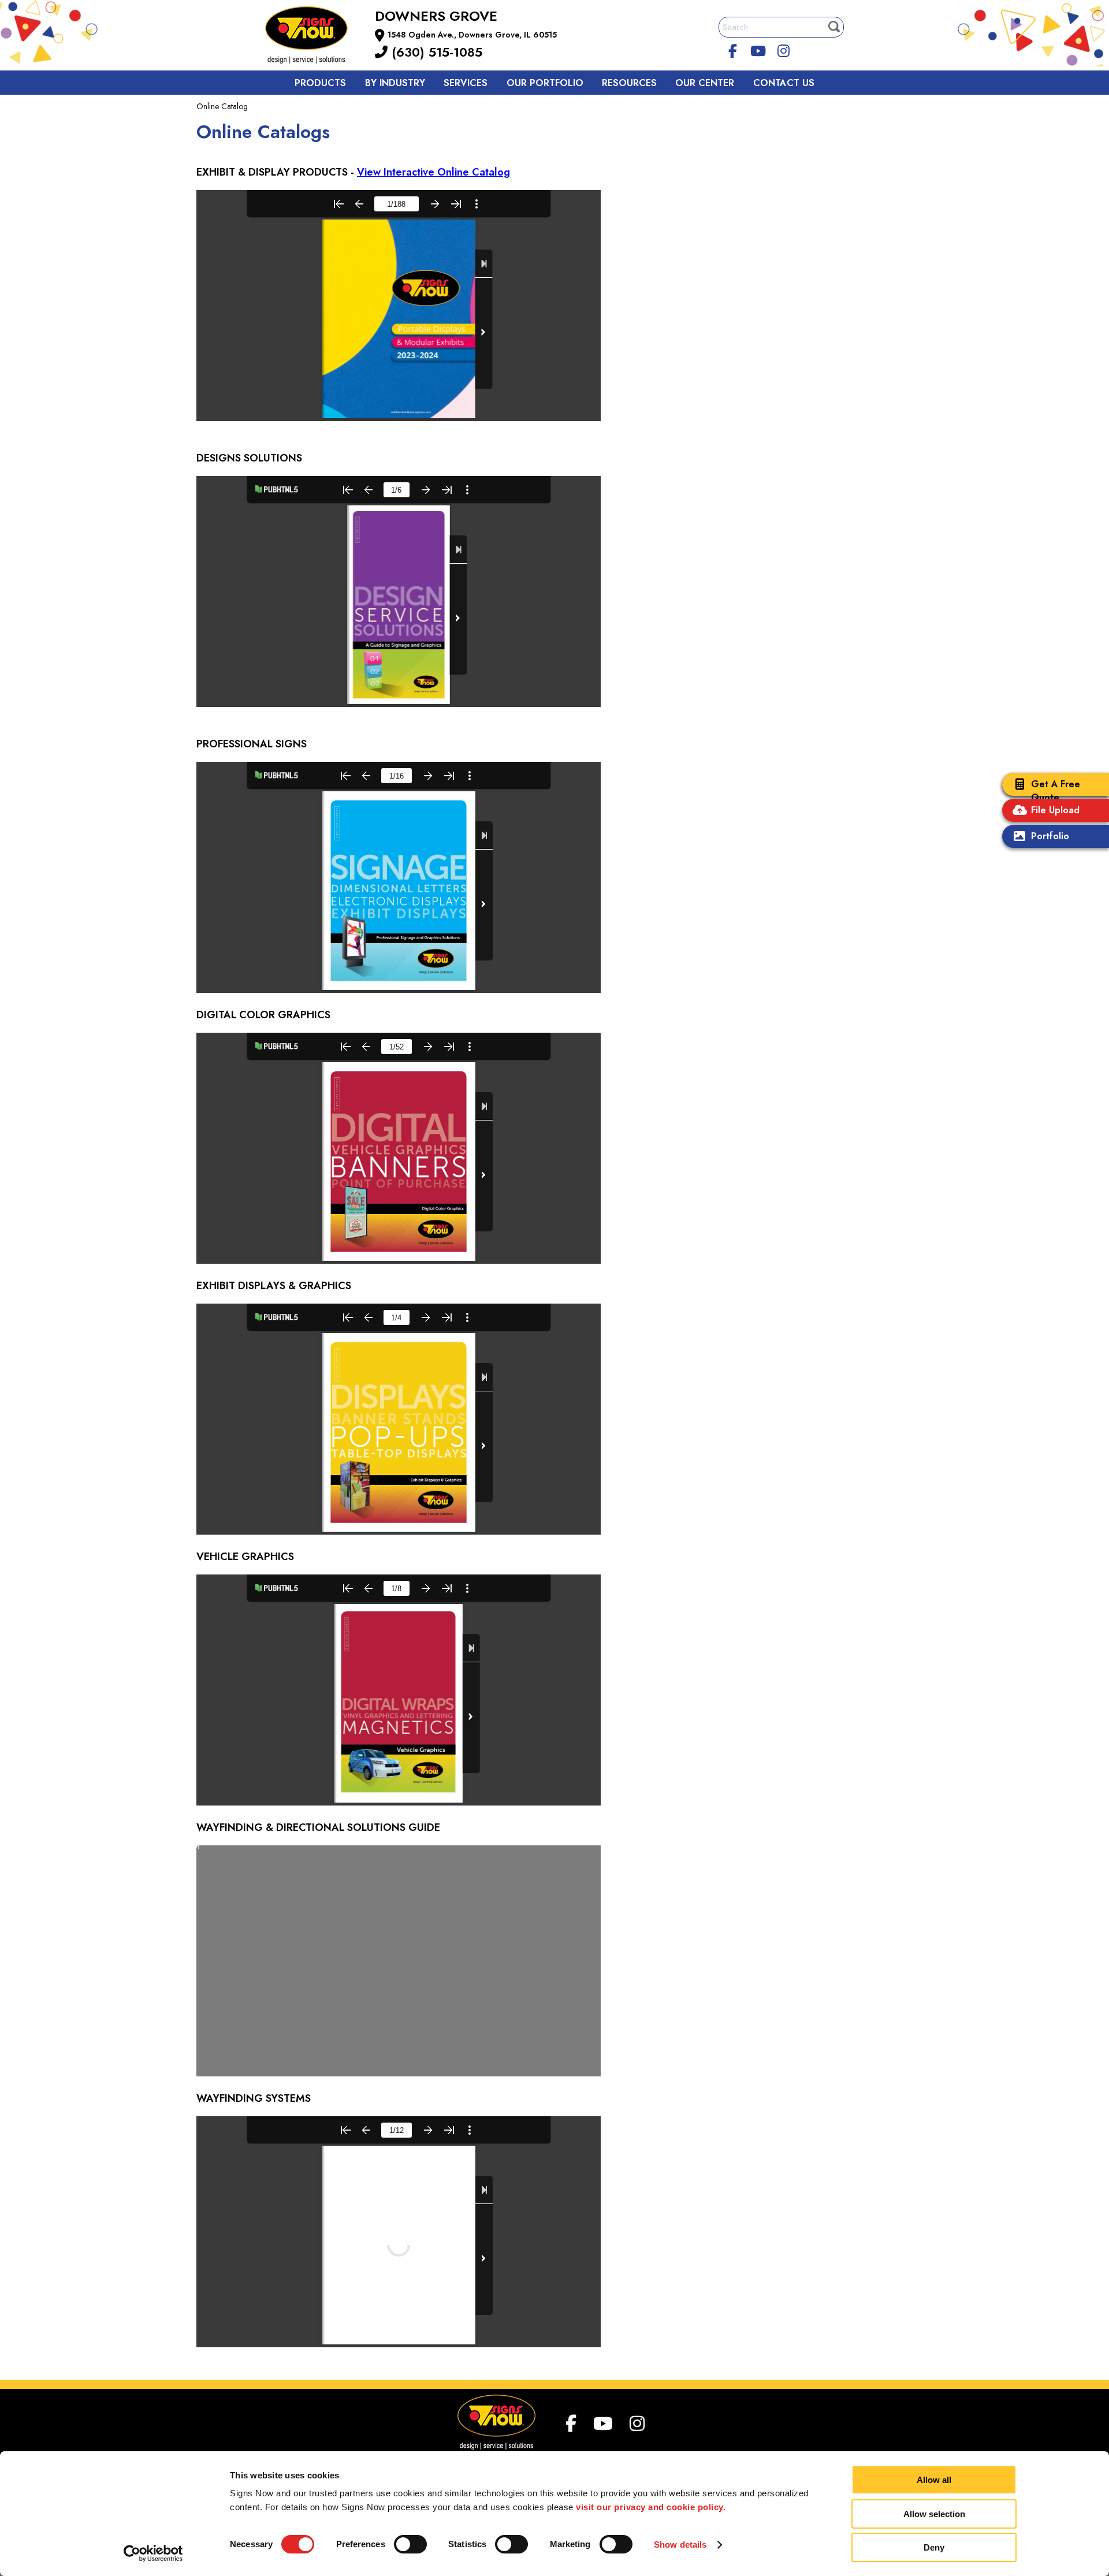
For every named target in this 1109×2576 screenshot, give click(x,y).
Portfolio (1050, 836)
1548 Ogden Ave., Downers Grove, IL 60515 (472, 35)
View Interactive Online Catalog (433, 172)
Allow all (934, 2480)
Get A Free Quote (1056, 791)
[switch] (410, 2544)
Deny (934, 2547)
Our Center (705, 83)
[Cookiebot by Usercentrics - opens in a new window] (153, 2553)
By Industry (395, 83)
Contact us (784, 83)
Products (320, 83)
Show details (680, 2545)
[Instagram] (783, 49)
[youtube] (758, 49)
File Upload (1055, 810)
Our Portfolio (545, 83)
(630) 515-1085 (435, 52)
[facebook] (733, 49)
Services (466, 83)
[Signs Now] (314, 37)
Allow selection (934, 2514)
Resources (629, 83)
